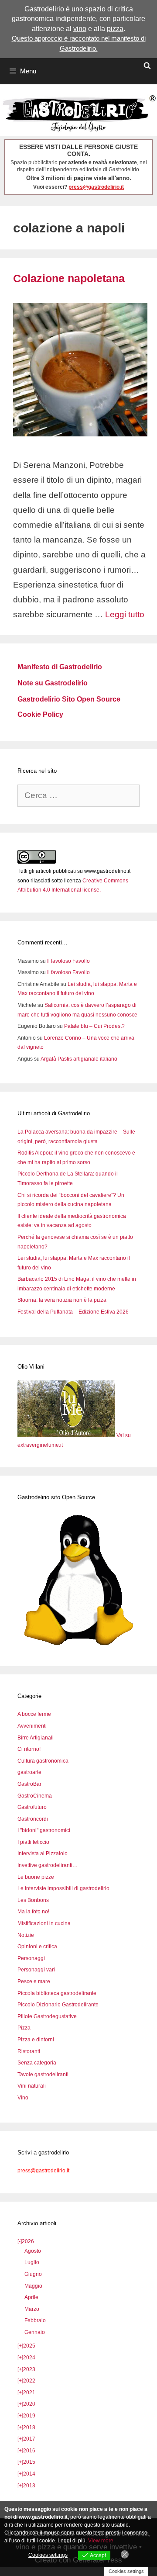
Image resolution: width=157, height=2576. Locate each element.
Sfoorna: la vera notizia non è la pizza (62, 1300)
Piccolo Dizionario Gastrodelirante (58, 2005)
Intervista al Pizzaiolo (43, 1853)
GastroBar (29, 1784)
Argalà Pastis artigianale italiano (79, 1059)
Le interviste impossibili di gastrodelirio (63, 1888)
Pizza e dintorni (36, 2040)
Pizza (24, 2028)
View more (101, 2541)
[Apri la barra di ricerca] (147, 66)
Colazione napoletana (69, 278)
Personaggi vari (36, 1970)
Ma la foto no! (33, 1912)
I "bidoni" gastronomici (44, 1830)
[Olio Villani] (67, 1435)
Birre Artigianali (36, 1738)
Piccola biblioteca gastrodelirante (57, 1993)
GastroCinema (35, 1796)
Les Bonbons (33, 1900)
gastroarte (29, 1772)
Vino (23, 2098)
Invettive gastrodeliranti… (48, 1865)
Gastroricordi (33, 1819)
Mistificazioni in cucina (44, 1923)
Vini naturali (32, 2086)
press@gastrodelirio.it (96, 187)
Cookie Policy (40, 714)
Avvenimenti (32, 1726)
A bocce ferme (34, 1714)
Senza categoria (37, 2063)
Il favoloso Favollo (68, 961)
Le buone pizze (36, 1877)
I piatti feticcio (33, 1842)
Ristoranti (29, 2051)
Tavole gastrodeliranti (43, 2075)
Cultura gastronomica (43, 1761)
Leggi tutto (125, 614)
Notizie (26, 1935)
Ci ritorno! (29, 1749)
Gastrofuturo (32, 1807)
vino (80, 29)
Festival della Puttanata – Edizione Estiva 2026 (73, 1312)
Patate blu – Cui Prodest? (94, 1026)
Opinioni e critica (37, 1947)
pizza (115, 29)
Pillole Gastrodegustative (47, 2016)
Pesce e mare (34, 1981)
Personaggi (31, 1958)
